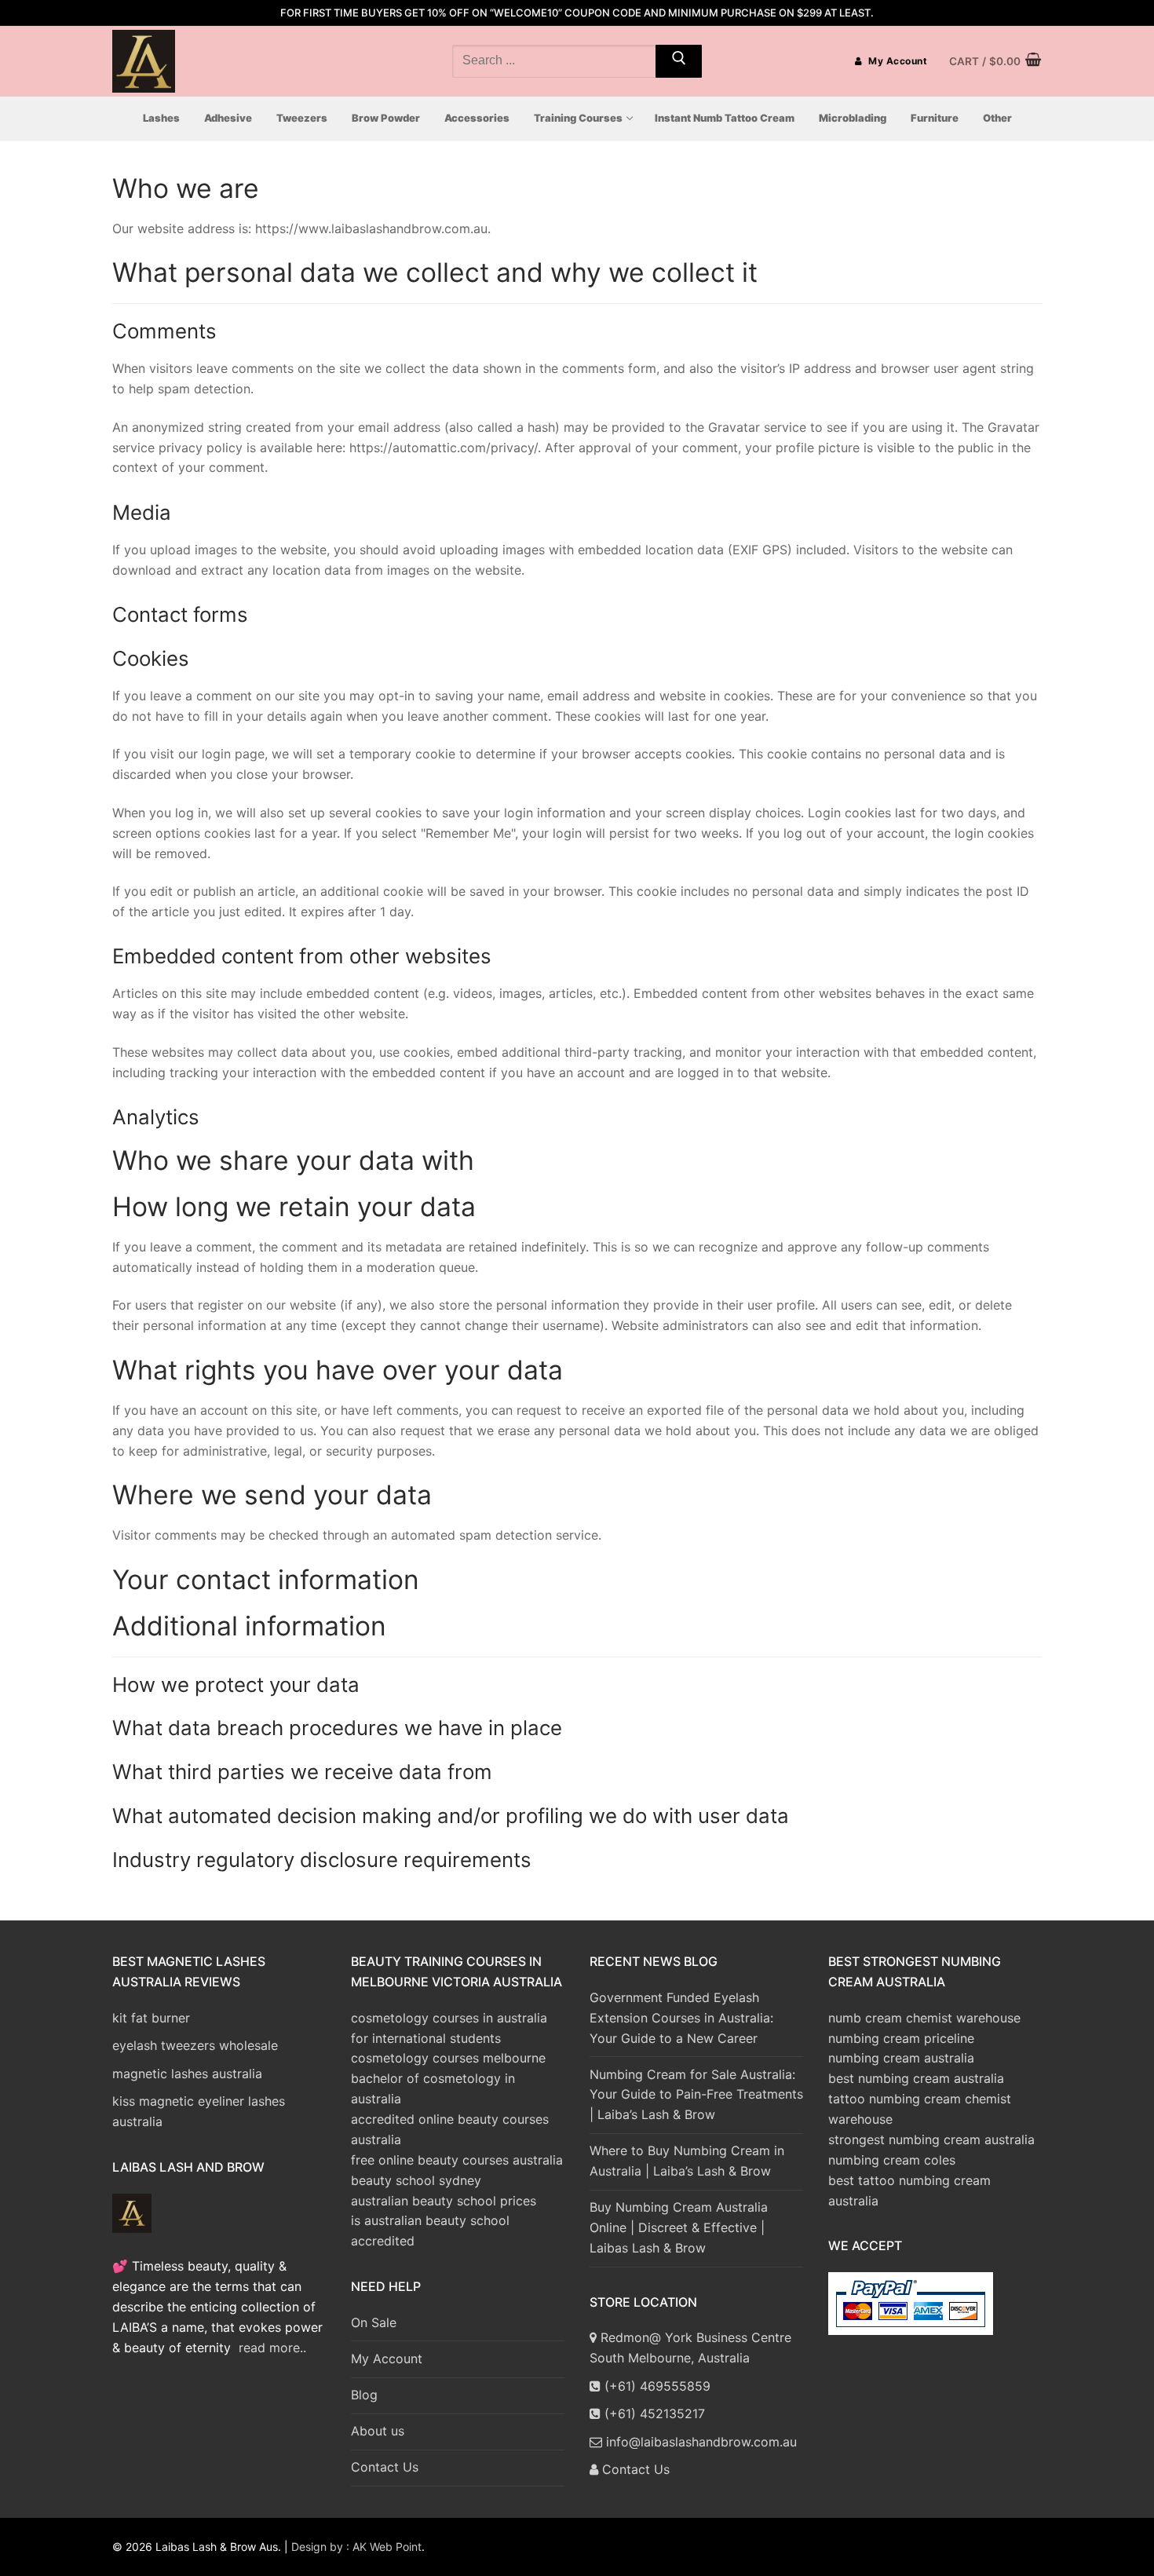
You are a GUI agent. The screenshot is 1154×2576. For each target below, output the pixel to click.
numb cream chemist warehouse (924, 2018)
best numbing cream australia (916, 2078)
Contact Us (385, 2467)
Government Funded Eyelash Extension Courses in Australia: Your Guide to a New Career (681, 2018)
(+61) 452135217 (653, 2413)
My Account (897, 61)
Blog (364, 2395)
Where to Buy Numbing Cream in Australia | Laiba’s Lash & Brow (687, 2161)
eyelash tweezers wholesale (195, 2045)
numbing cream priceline (901, 2038)
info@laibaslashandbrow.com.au (699, 2442)
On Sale (374, 2322)
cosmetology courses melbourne (448, 2058)
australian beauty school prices (444, 2201)
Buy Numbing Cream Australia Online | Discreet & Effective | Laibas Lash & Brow (679, 2227)
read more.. (272, 2348)
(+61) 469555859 (656, 2386)
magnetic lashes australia (187, 2074)
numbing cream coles (892, 2160)
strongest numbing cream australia (931, 2139)
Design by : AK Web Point (356, 2547)
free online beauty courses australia (457, 2160)
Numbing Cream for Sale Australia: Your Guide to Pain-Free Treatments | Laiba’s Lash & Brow (696, 2095)
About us (378, 2431)
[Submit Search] (679, 61)
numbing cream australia (901, 2058)
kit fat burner (151, 2018)
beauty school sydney (416, 2180)
